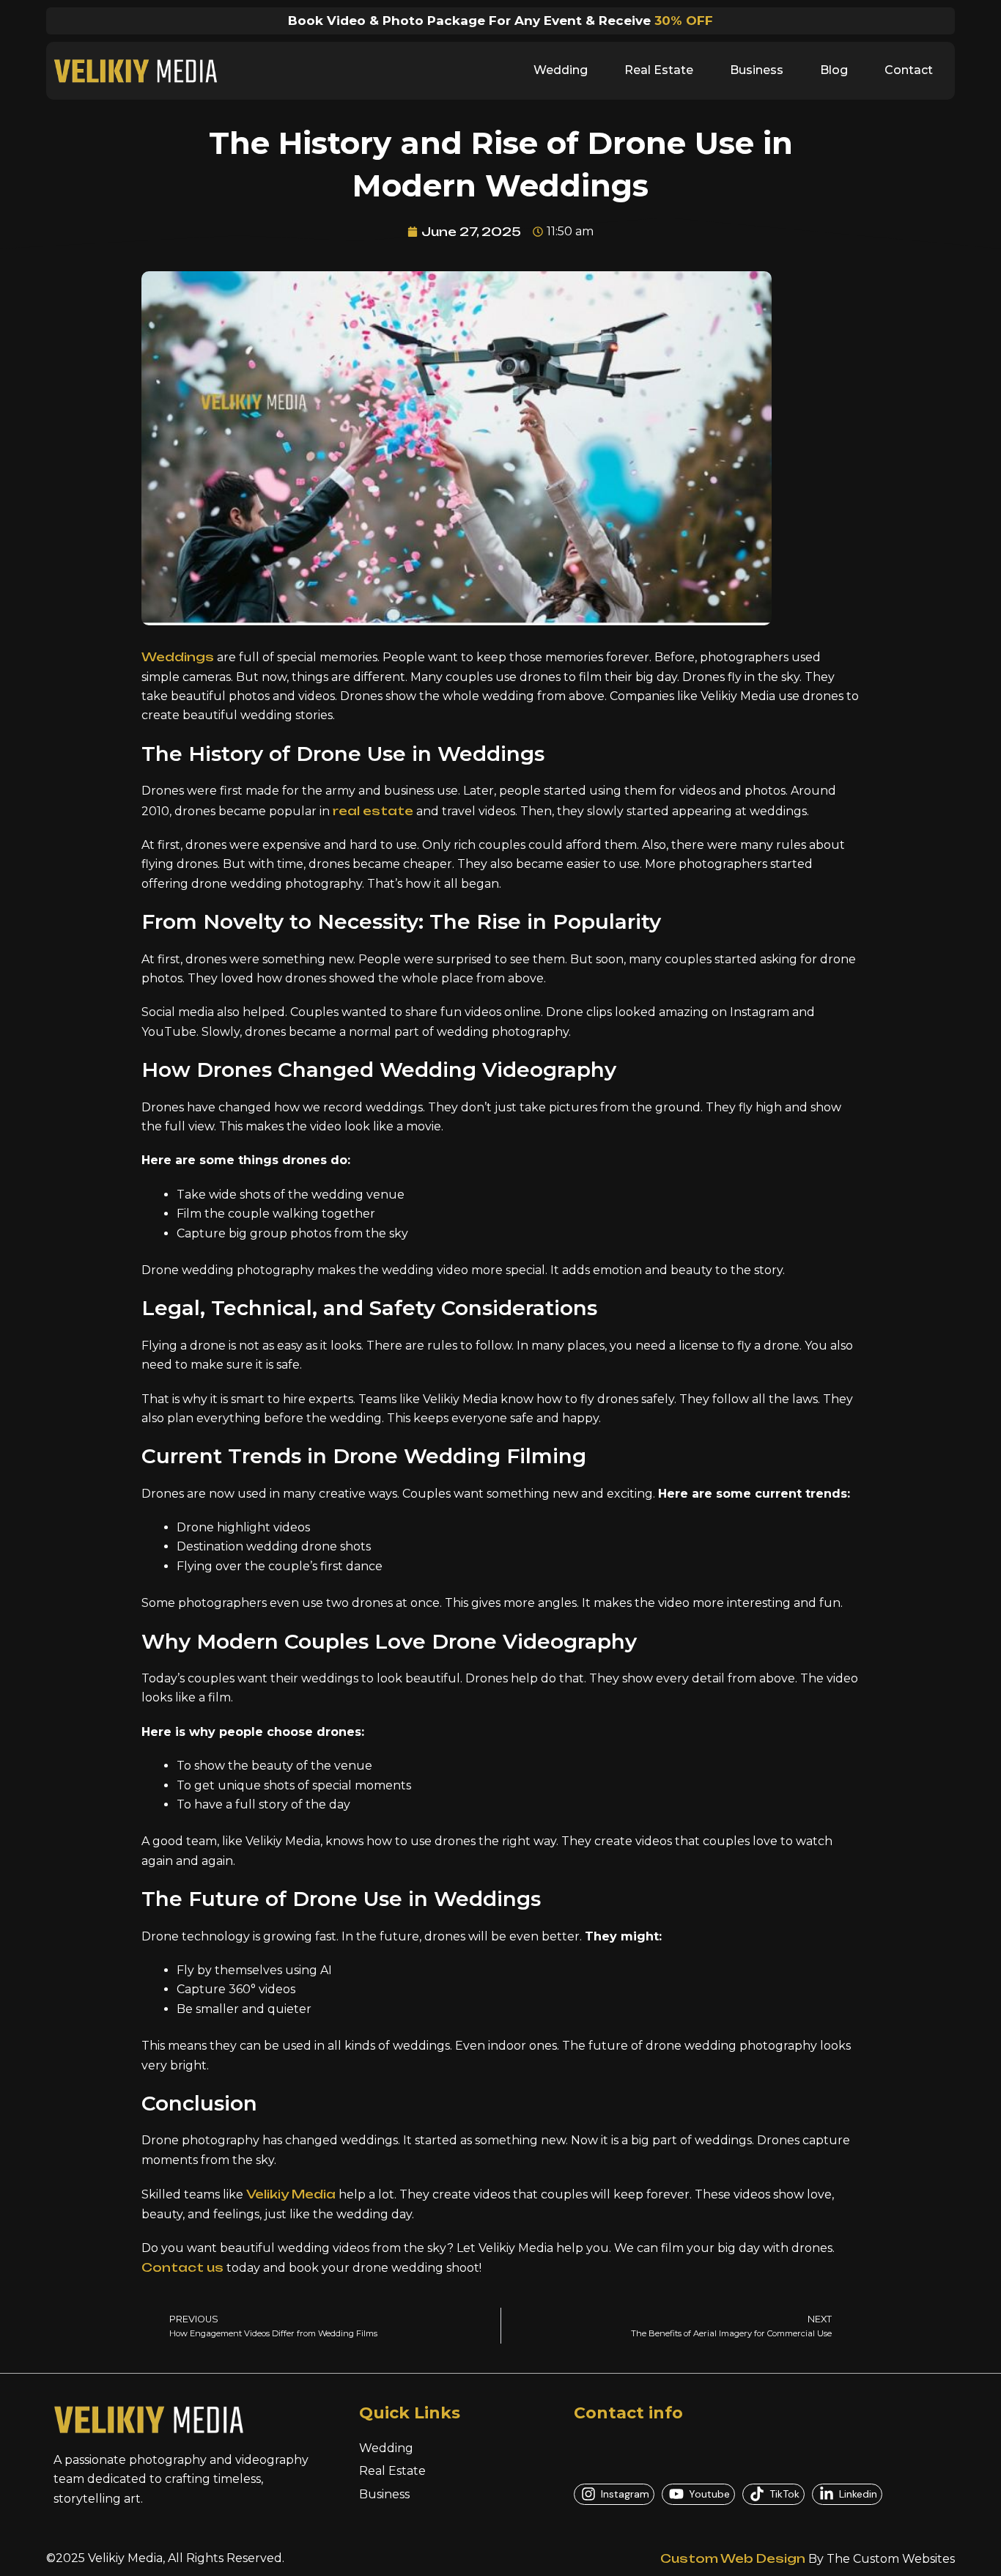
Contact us (182, 2267)
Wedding (561, 70)
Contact (909, 70)
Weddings (178, 657)
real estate (373, 811)
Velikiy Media (291, 2194)
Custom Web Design (733, 2558)
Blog (834, 70)
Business (757, 70)
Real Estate (659, 70)
